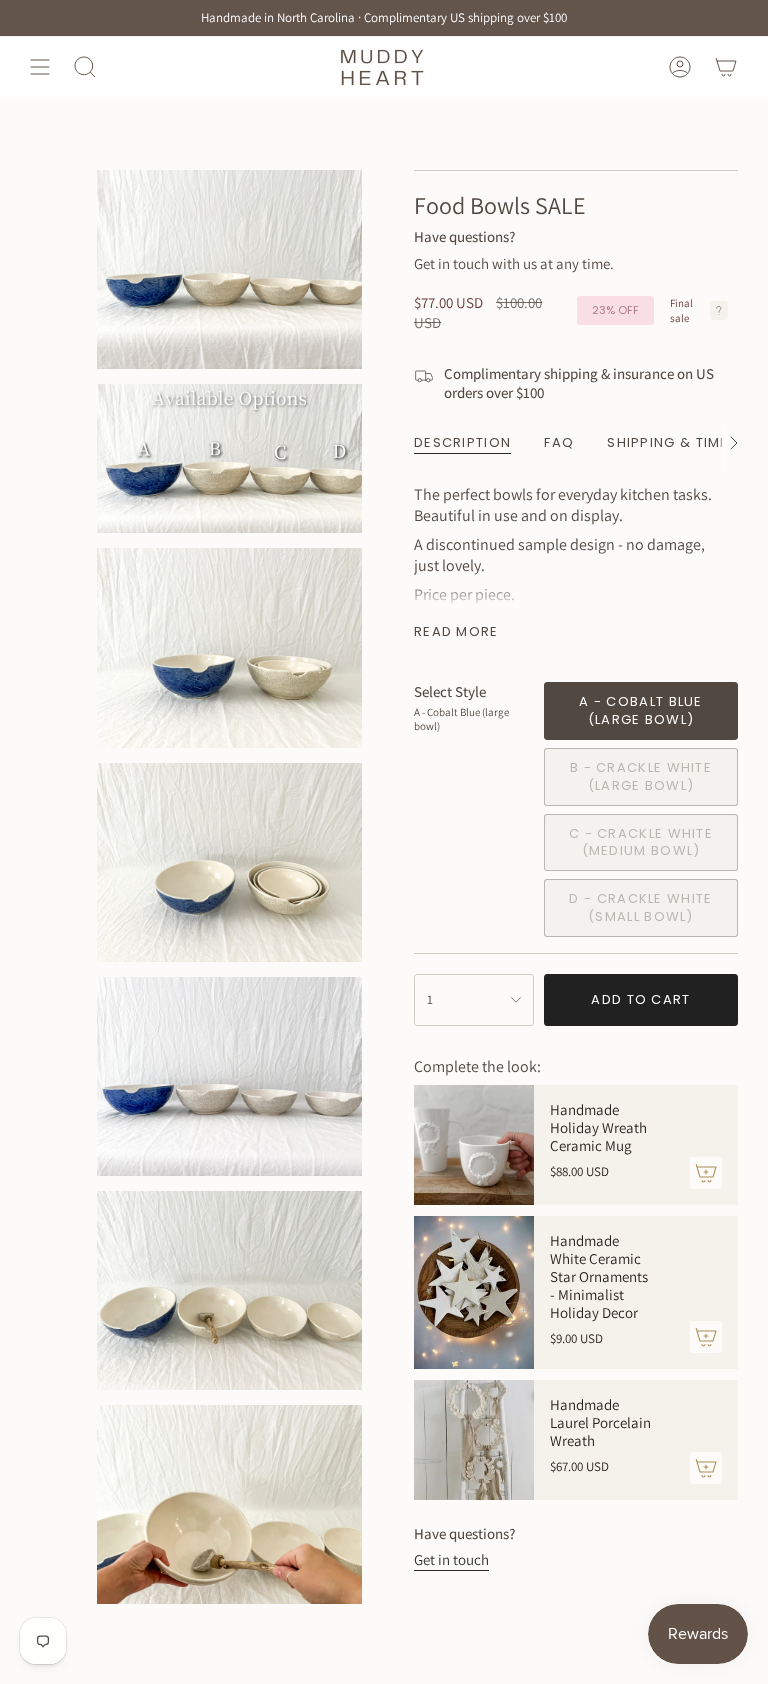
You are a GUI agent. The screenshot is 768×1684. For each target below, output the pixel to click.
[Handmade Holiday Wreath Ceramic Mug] (474, 1145)
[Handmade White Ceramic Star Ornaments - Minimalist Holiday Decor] (474, 1292)
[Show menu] (40, 66)
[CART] (726, 66)
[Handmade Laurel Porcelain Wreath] (474, 1440)
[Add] (706, 1173)
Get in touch (451, 1559)
